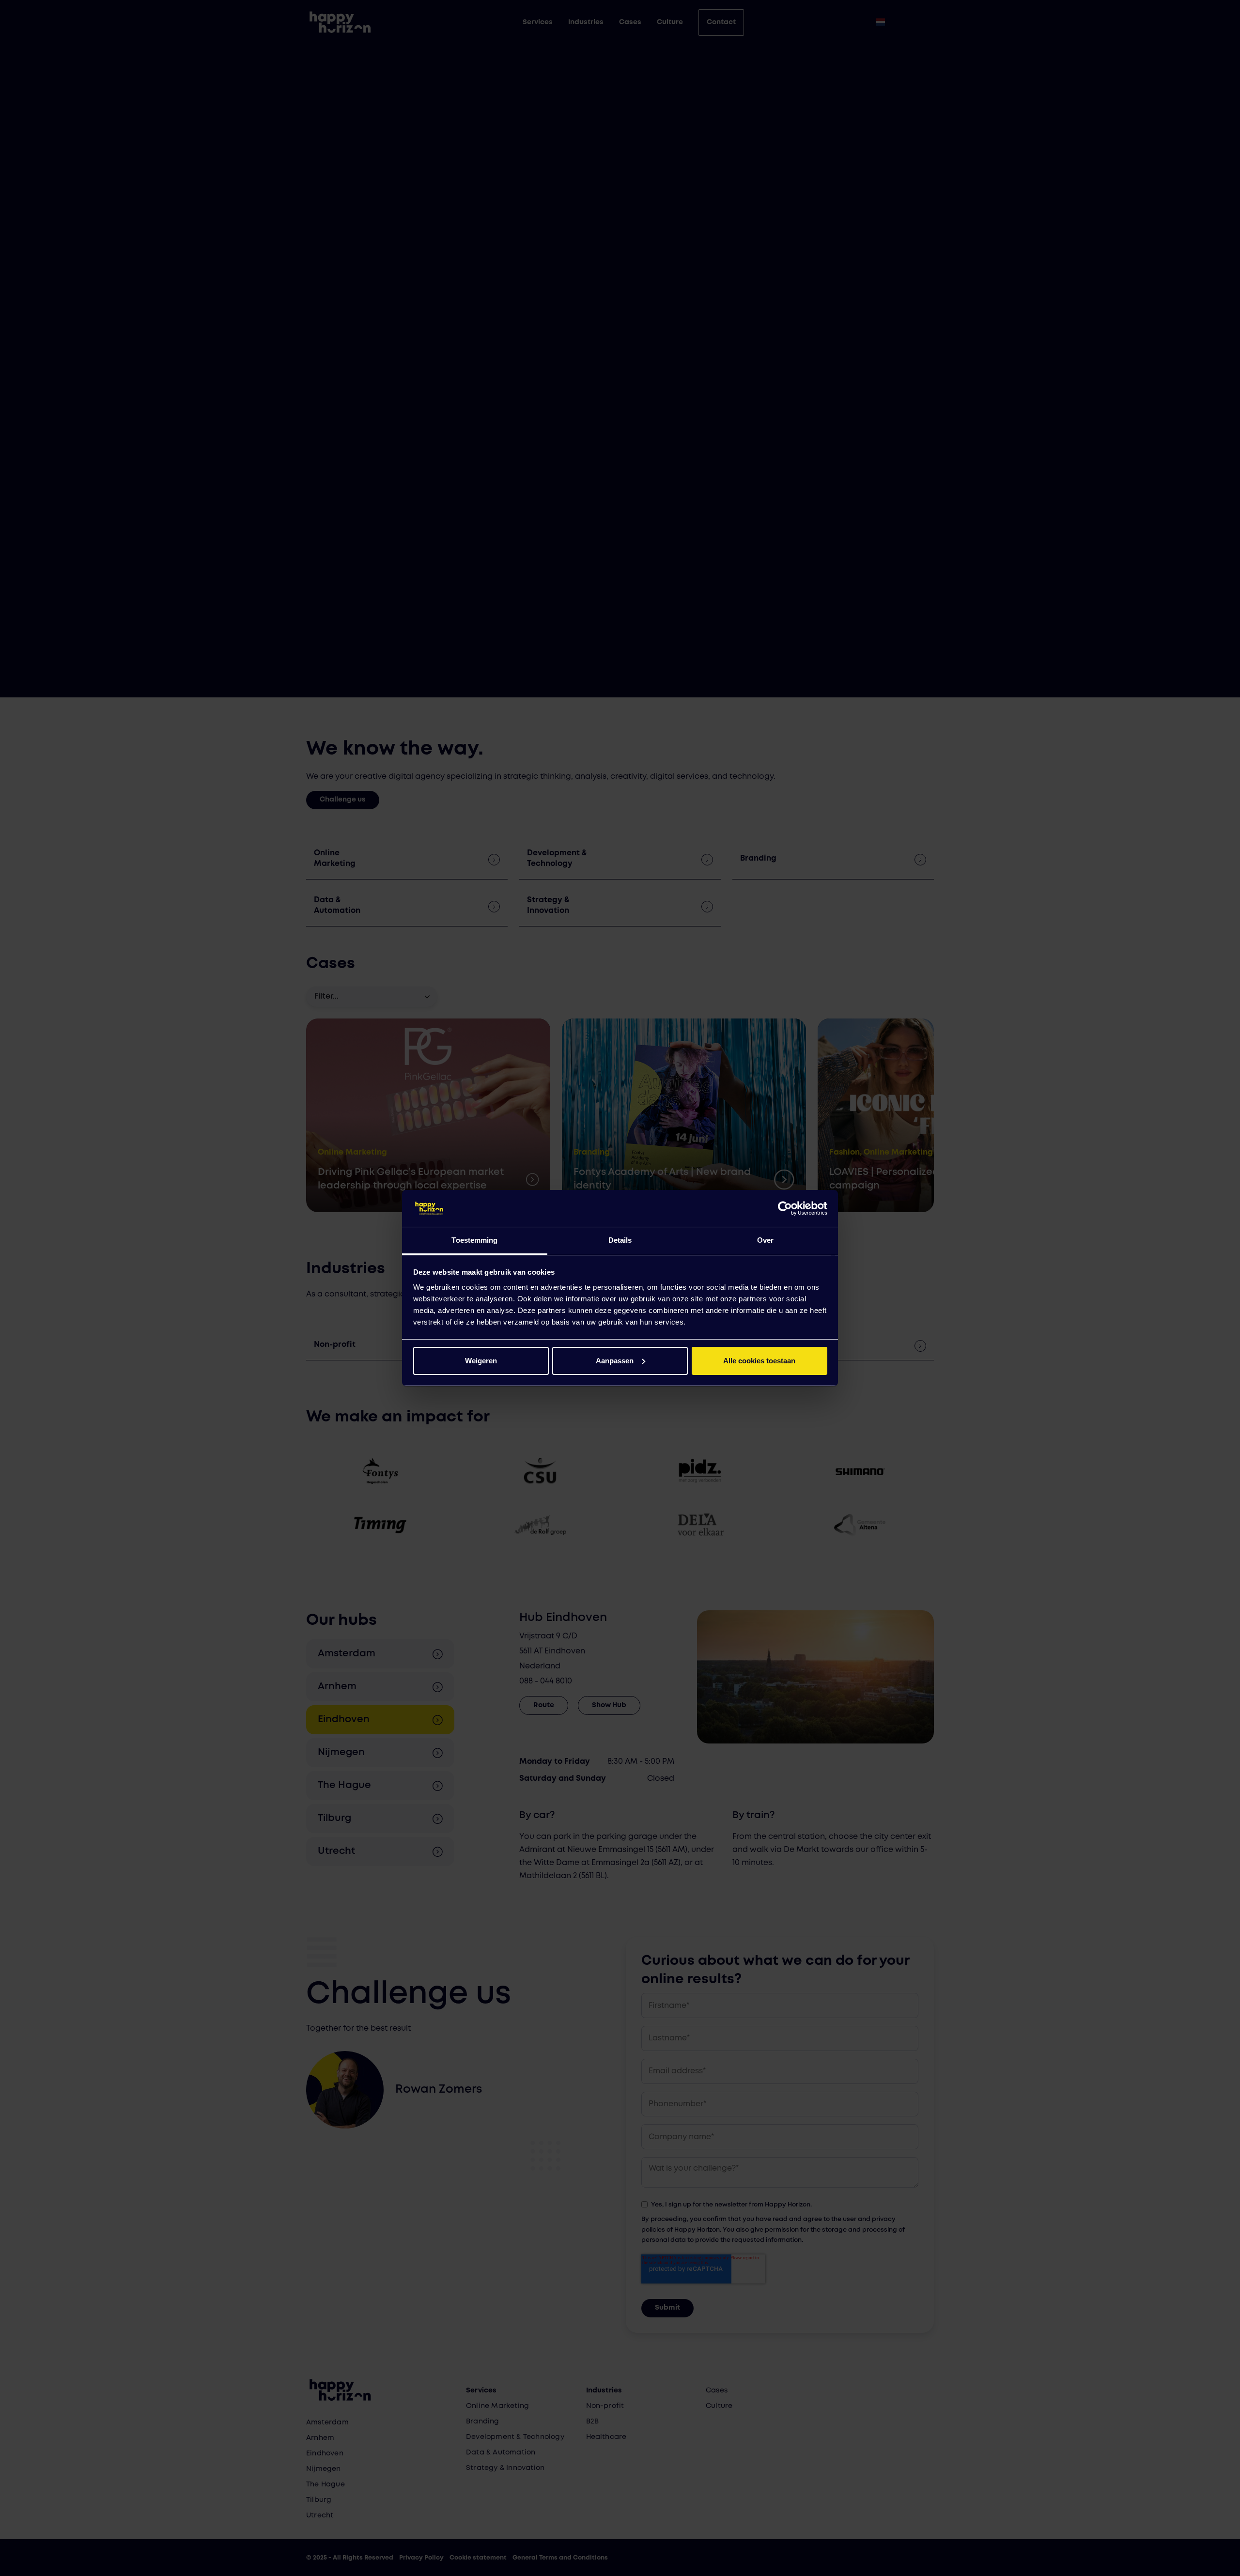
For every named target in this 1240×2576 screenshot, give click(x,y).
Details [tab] (620, 1240)
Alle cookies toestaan (759, 1361)
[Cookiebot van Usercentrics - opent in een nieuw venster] (785, 1208)
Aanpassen (615, 1361)
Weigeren (481, 1361)
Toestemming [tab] (474, 1240)
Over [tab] (765, 1240)
